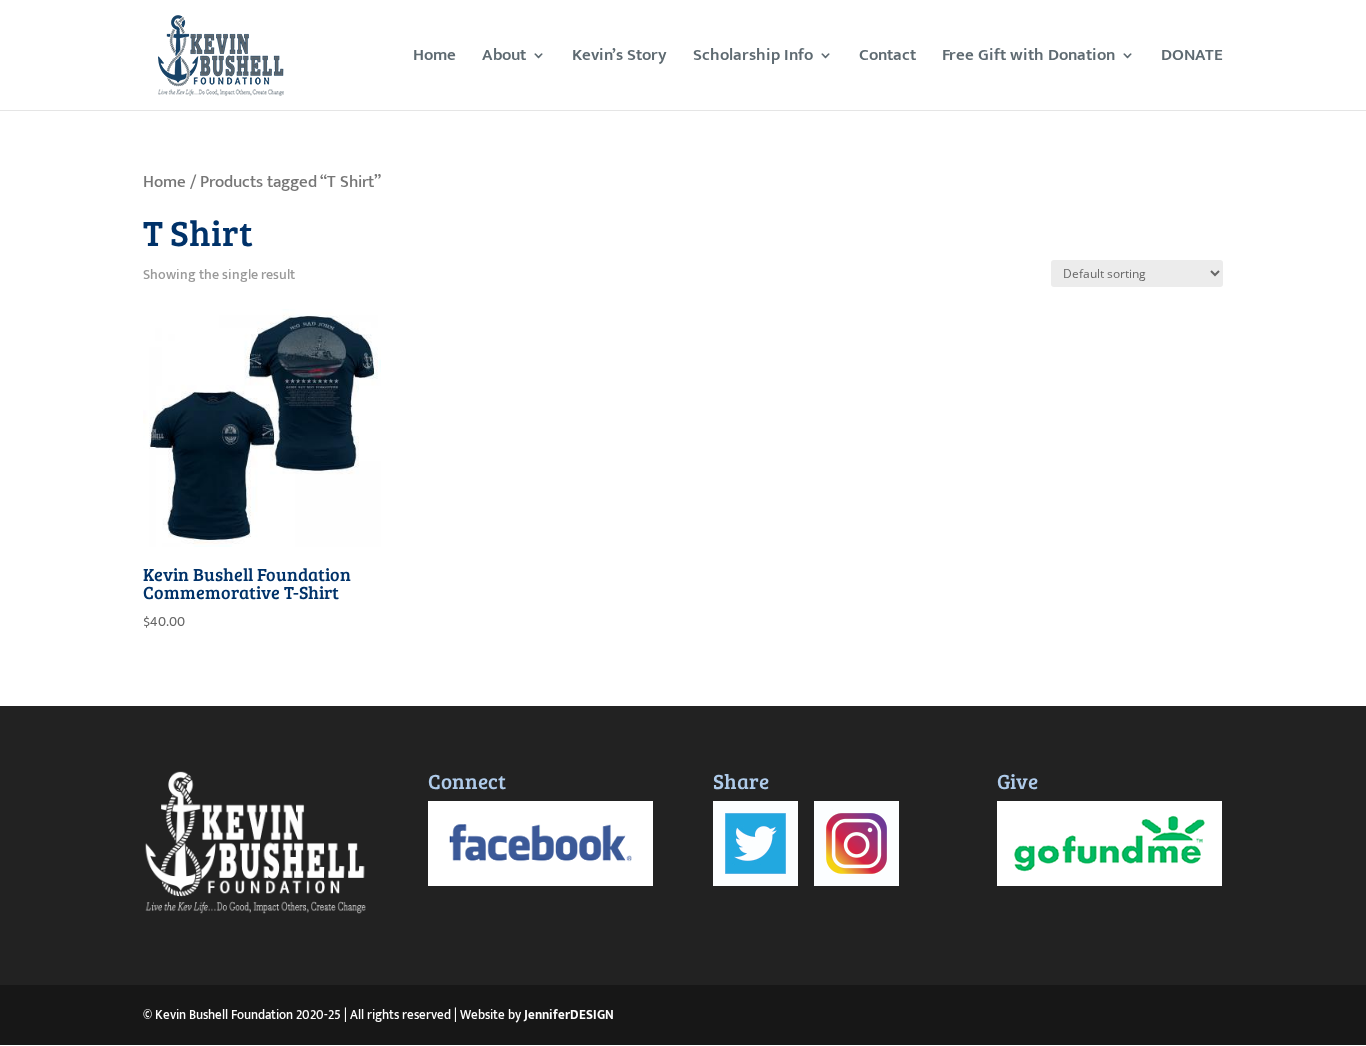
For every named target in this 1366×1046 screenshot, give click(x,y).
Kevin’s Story (619, 58)
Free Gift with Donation (1028, 58)
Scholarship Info (753, 58)
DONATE (1192, 58)
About (504, 58)
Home (434, 58)
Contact (887, 58)
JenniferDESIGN (569, 1015)
